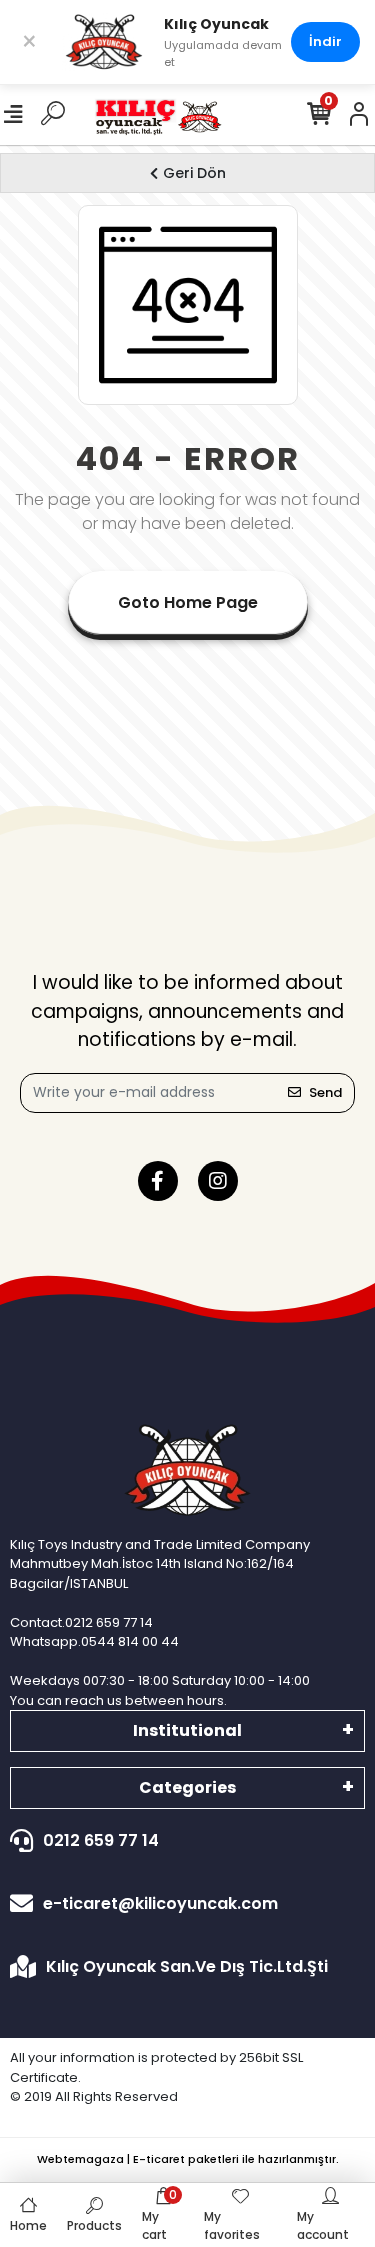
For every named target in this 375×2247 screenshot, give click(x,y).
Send (325, 1092)
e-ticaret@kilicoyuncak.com (160, 1903)
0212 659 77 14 (101, 1840)
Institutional (187, 1730)
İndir (325, 41)
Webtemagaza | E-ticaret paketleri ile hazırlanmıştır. (188, 2159)
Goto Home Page (188, 602)
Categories (187, 1787)
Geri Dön (194, 173)
